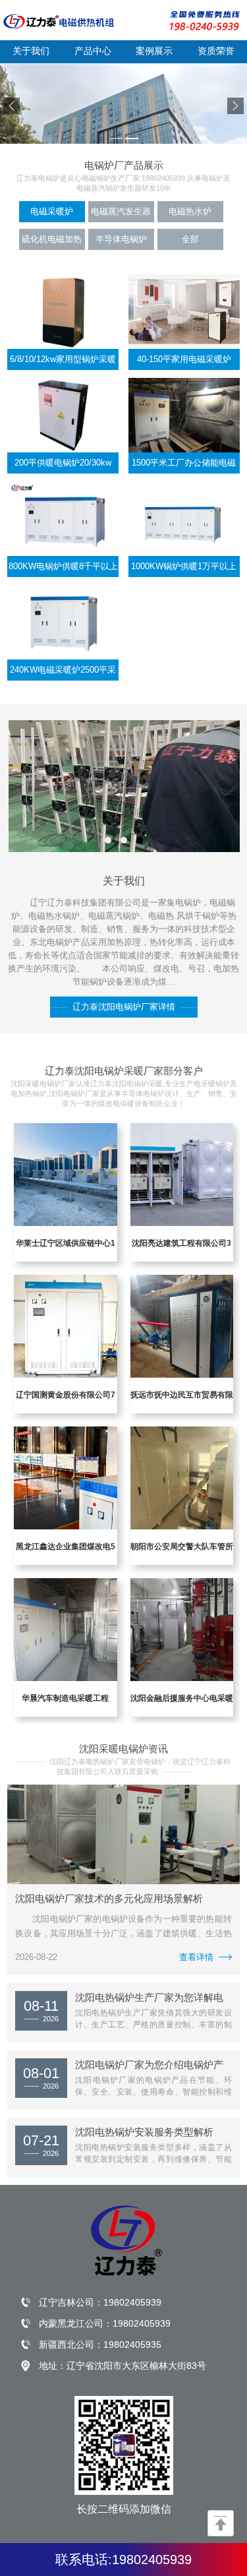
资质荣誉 (216, 51)
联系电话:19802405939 (123, 2560)
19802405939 (132, 2302)
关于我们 (31, 51)
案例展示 (154, 51)
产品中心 (93, 51)
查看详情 (196, 1957)
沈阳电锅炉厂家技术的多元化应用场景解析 (109, 1898)
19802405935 (132, 2345)
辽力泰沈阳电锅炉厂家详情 (124, 1007)
